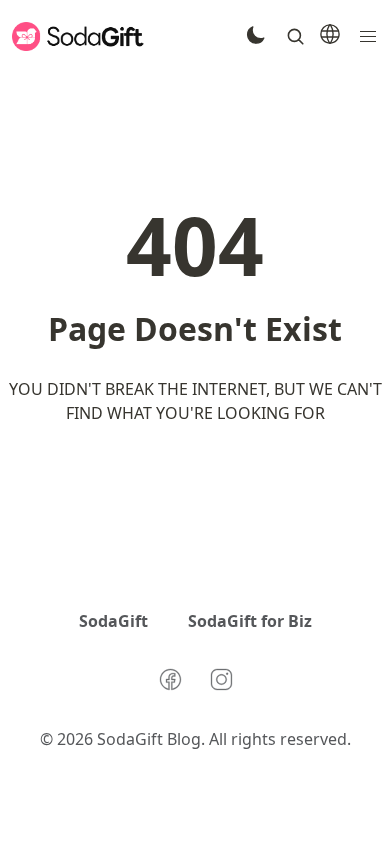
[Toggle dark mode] (255, 37)
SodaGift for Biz (250, 621)
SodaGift (113, 621)
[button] (368, 36)
